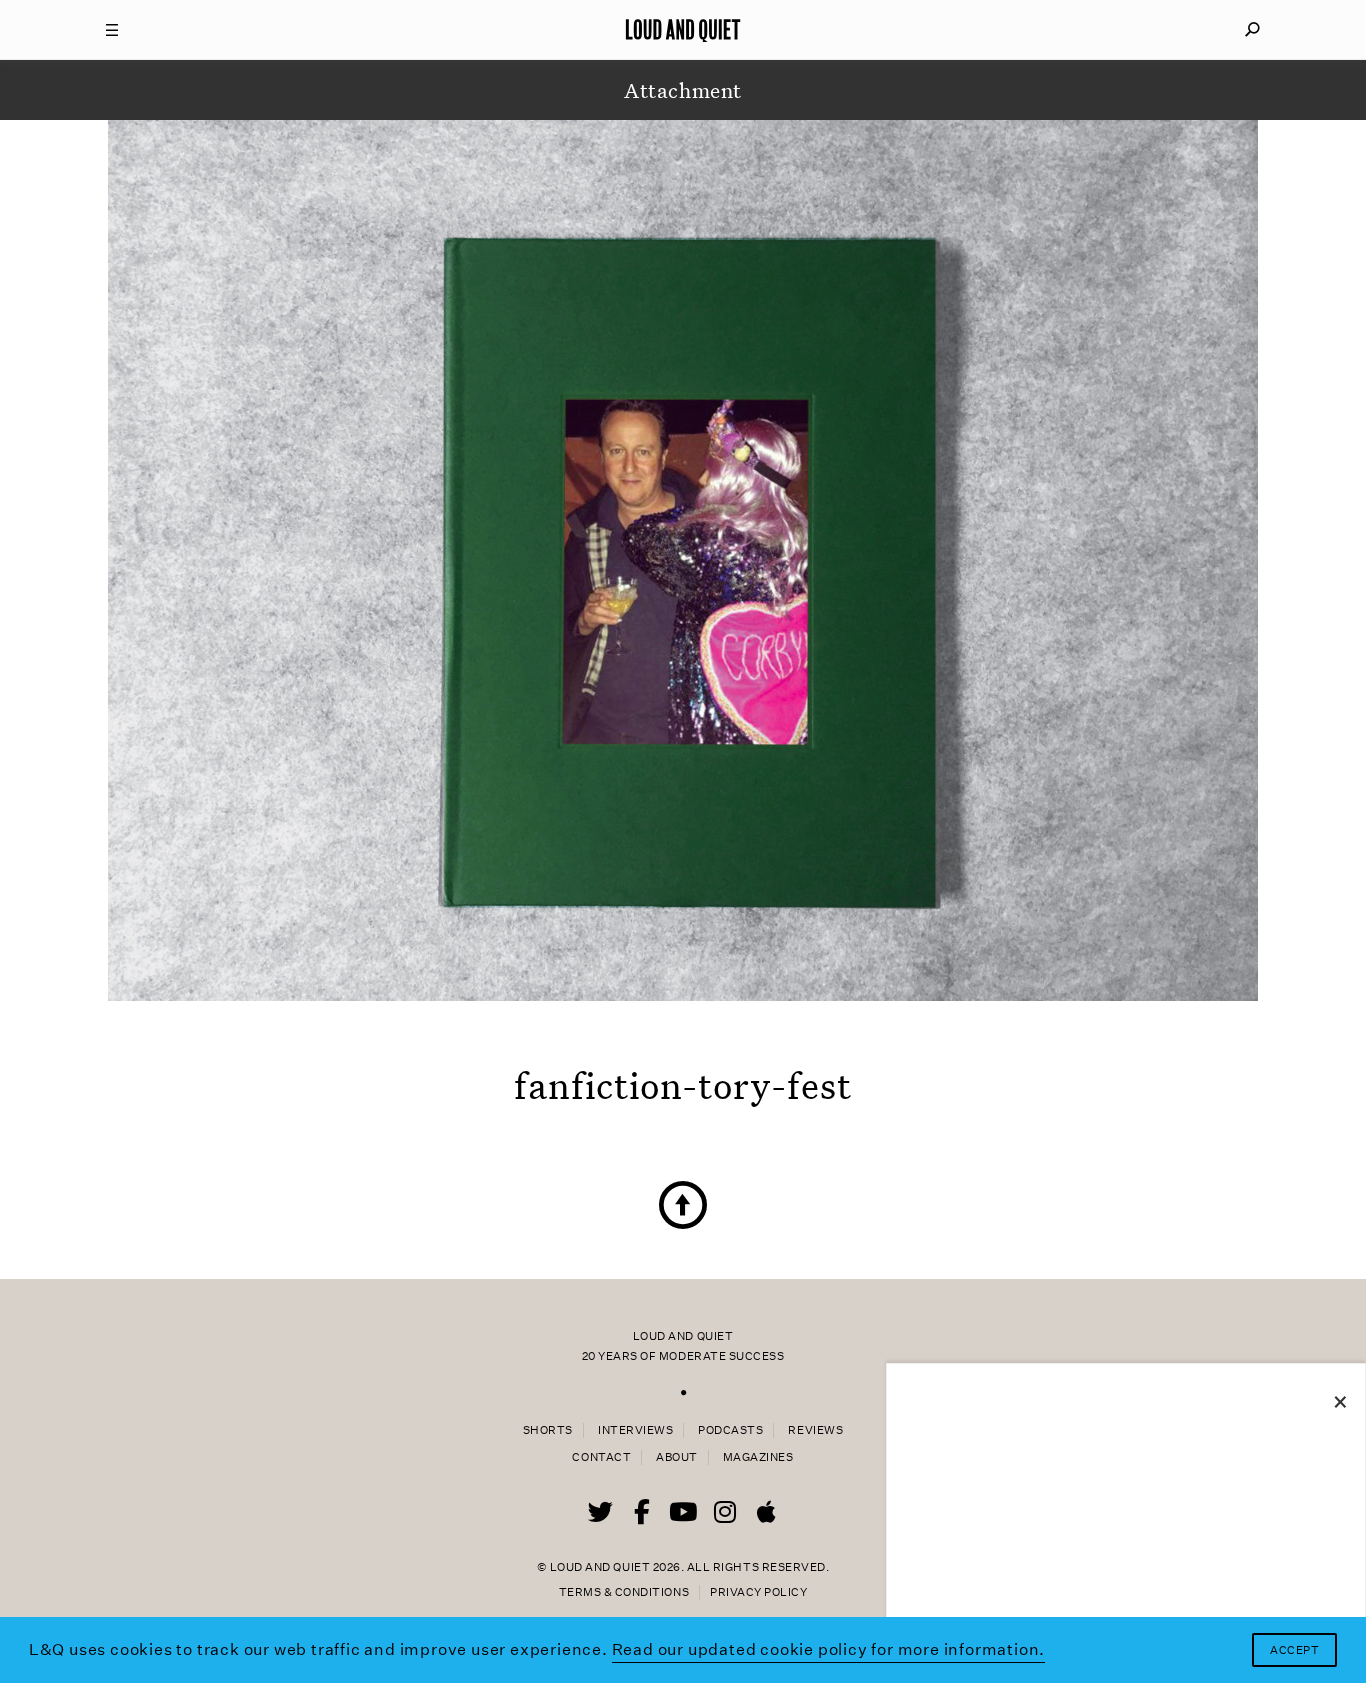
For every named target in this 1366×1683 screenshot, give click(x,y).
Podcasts (730, 1430)
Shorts (548, 1430)
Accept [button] (1294, 1650)
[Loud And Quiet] (683, 30)
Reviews (815, 1430)
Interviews (635, 1430)
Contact (601, 1457)
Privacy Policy (758, 1592)
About (677, 1457)
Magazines (758, 1457)
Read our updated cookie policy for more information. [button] (829, 1649)
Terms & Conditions (624, 1592)
